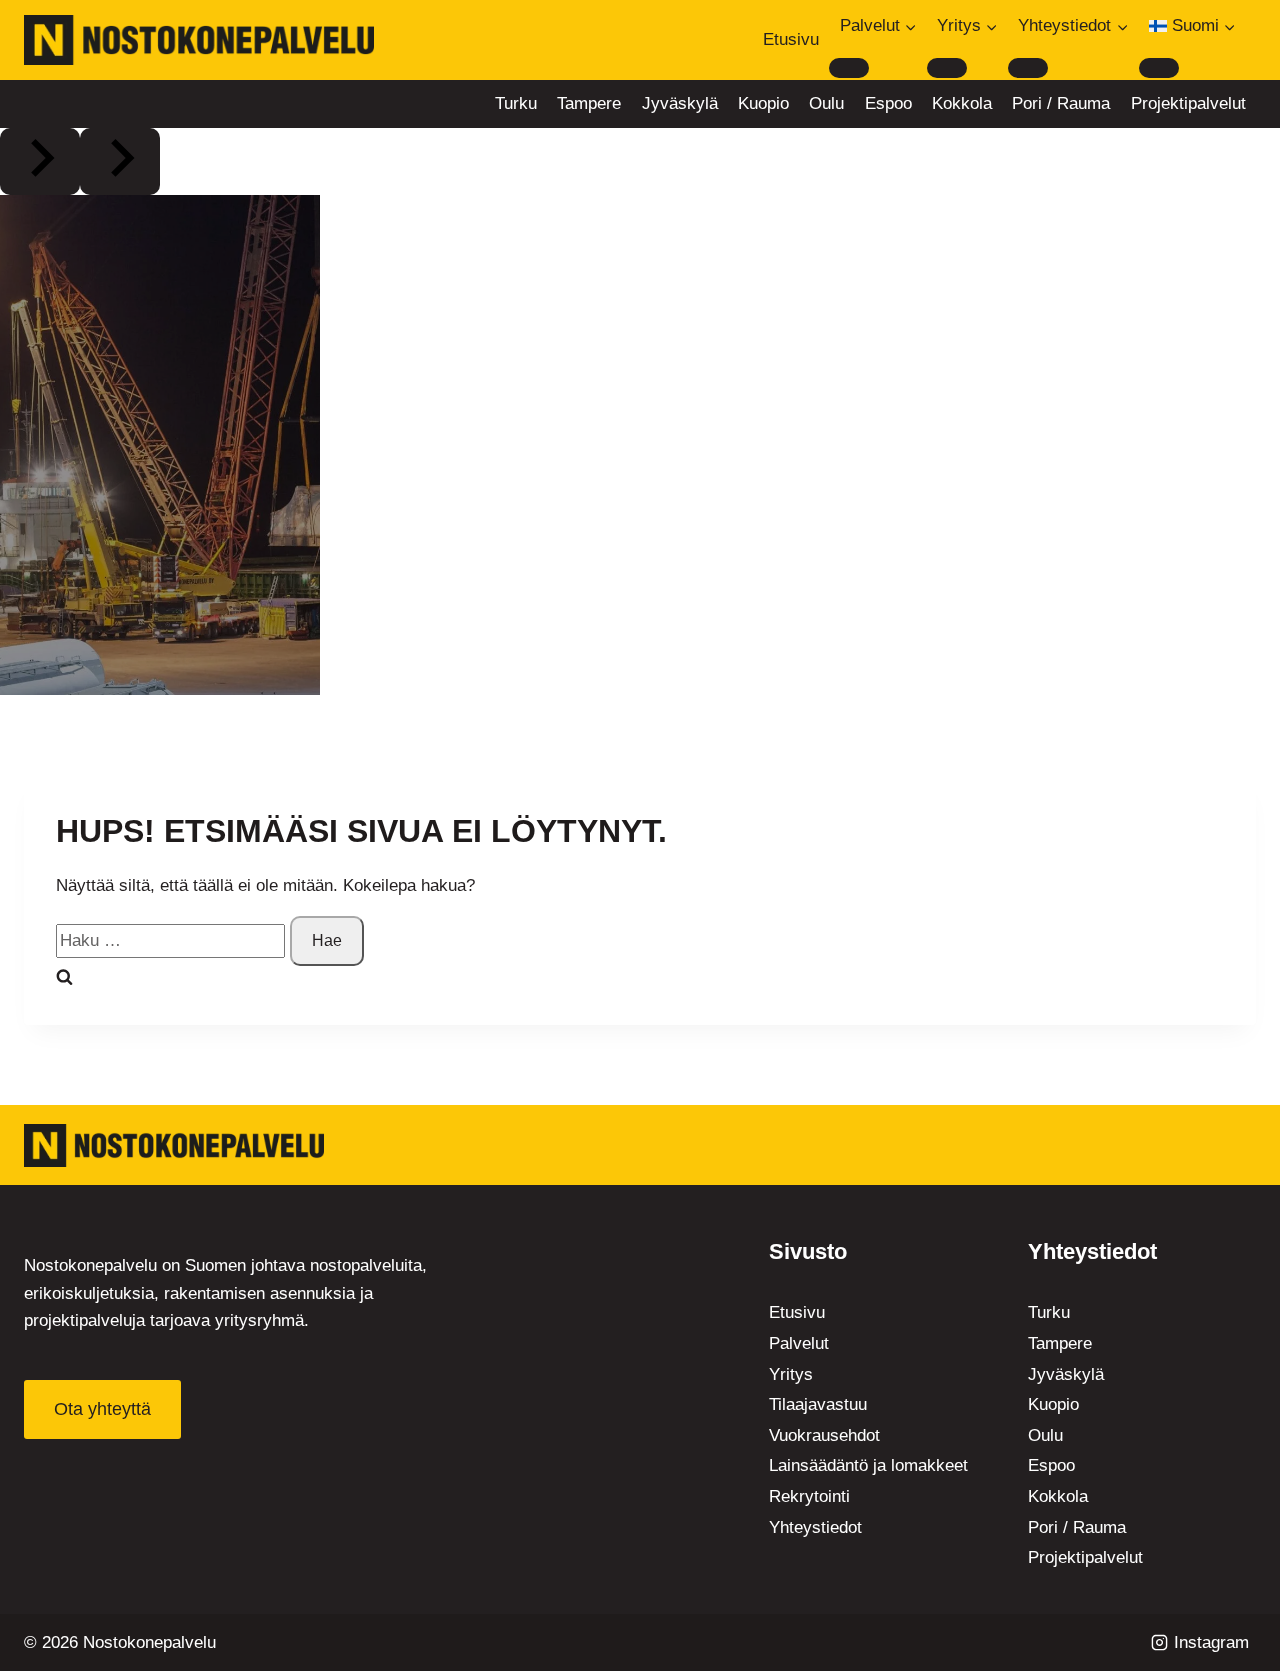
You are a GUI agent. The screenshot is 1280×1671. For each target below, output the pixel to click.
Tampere (589, 103)
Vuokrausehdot (824, 1435)
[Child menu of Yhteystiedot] (1028, 68)
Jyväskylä (680, 103)
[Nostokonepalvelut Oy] (174, 1145)
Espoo (888, 103)
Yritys (791, 1374)
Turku (516, 103)
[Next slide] (120, 162)
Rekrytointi (809, 1496)
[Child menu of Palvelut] (849, 68)
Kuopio (763, 103)
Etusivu (791, 39)
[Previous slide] (40, 162)
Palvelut (799, 1343)
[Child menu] (1159, 68)
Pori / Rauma (1061, 103)
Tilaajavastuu (818, 1404)
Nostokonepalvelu (149, 1642)
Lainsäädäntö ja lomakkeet (868, 1465)
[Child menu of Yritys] (947, 68)
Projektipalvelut (1188, 103)
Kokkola (962, 103)
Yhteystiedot (815, 1527)
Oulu (826, 103)
